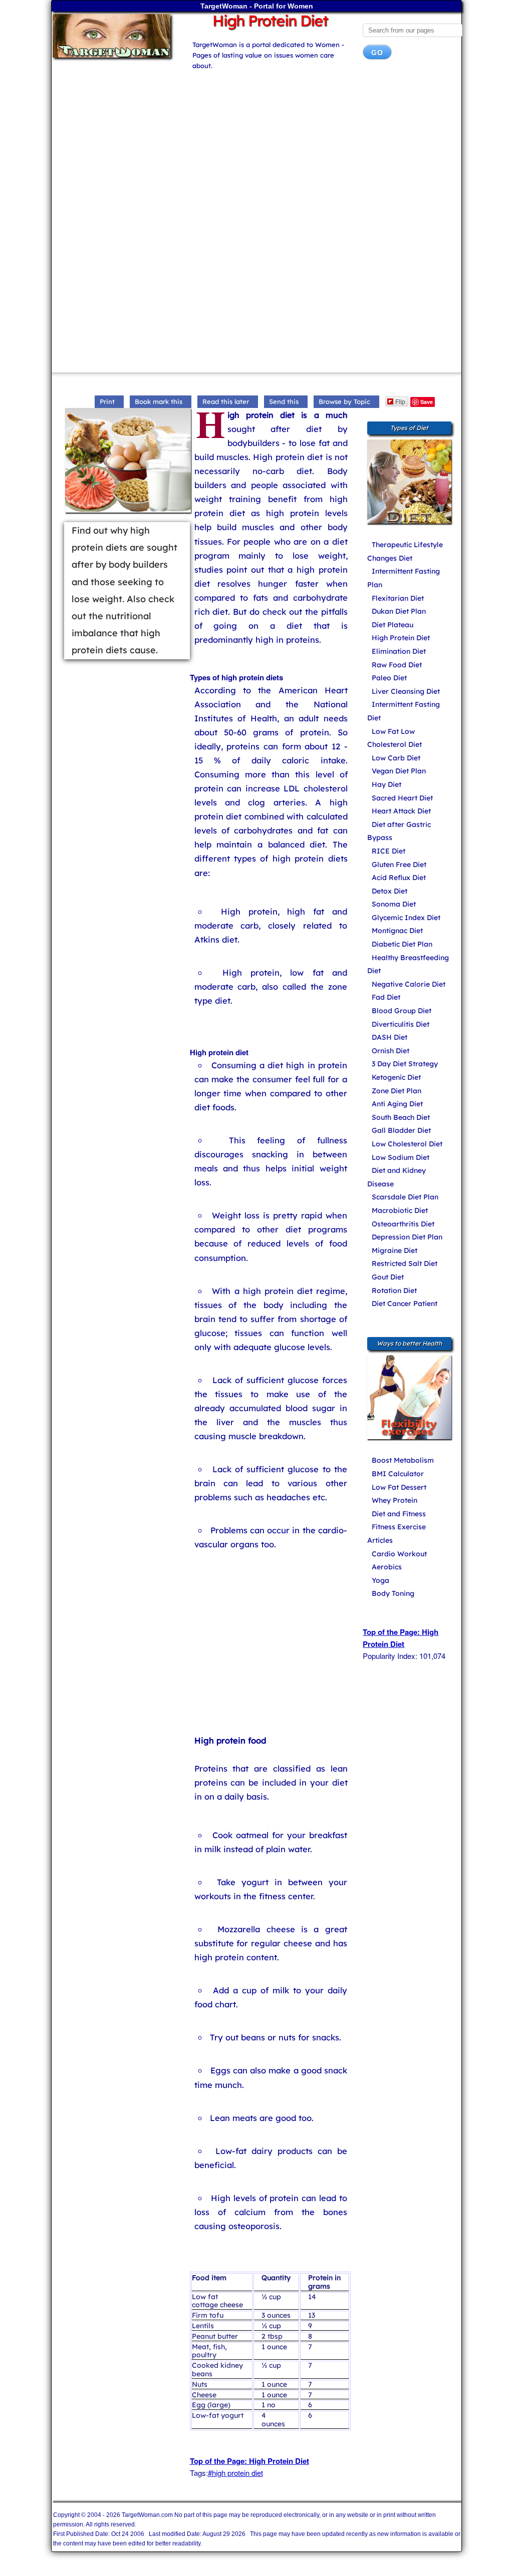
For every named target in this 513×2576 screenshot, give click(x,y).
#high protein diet (235, 2473)
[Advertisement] (257, 147)
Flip (400, 401)
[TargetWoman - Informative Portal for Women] (114, 36)
